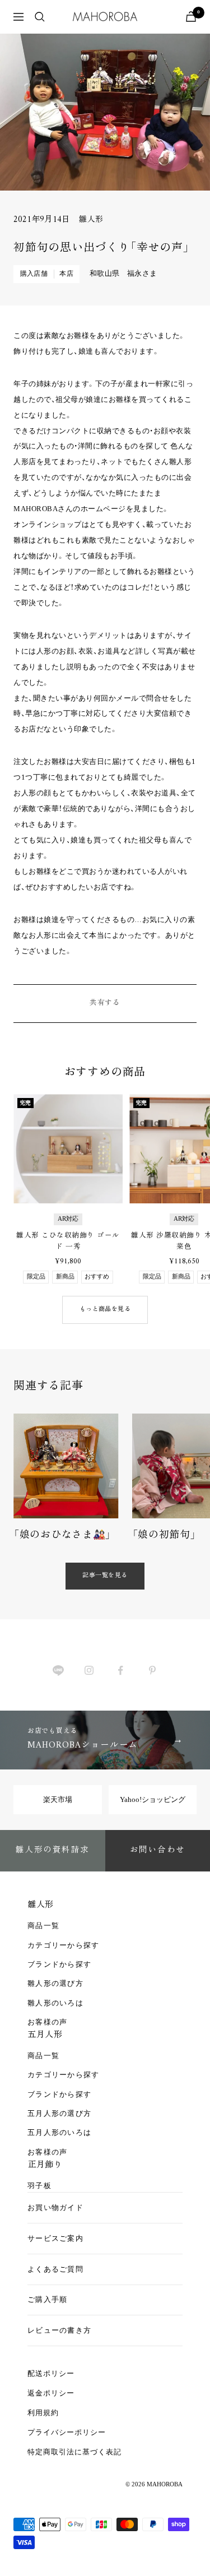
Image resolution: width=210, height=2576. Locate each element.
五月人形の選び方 (59, 2113)
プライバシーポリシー (67, 2432)
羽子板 (39, 2186)
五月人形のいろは (59, 2132)
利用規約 (43, 2413)
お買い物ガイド (55, 2207)
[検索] (40, 17)
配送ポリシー (51, 2373)
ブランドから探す (59, 1964)
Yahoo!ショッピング (153, 1799)
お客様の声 (48, 2022)
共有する (105, 1003)
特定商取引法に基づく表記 (74, 2452)
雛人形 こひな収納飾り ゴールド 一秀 (68, 1241)
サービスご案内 (55, 2238)
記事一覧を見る (105, 1576)
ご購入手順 (48, 2299)
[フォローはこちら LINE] (58, 1671)
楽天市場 (58, 1799)
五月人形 (45, 2035)
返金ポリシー (51, 2393)
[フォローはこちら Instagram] (89, 1671)
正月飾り (45, 2165)
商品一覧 (43, 1926)
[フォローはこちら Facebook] (121, 1671)
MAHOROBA (165, 2484)
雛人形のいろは (55, 2003)
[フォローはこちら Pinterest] (152, 1671)
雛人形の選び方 (55, 1983)
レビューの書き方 (59, 2330)
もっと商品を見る (105, 1310)
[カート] (191, 17)
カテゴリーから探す (64, 1945)
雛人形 (91, 220)
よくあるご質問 (55, 2269)
